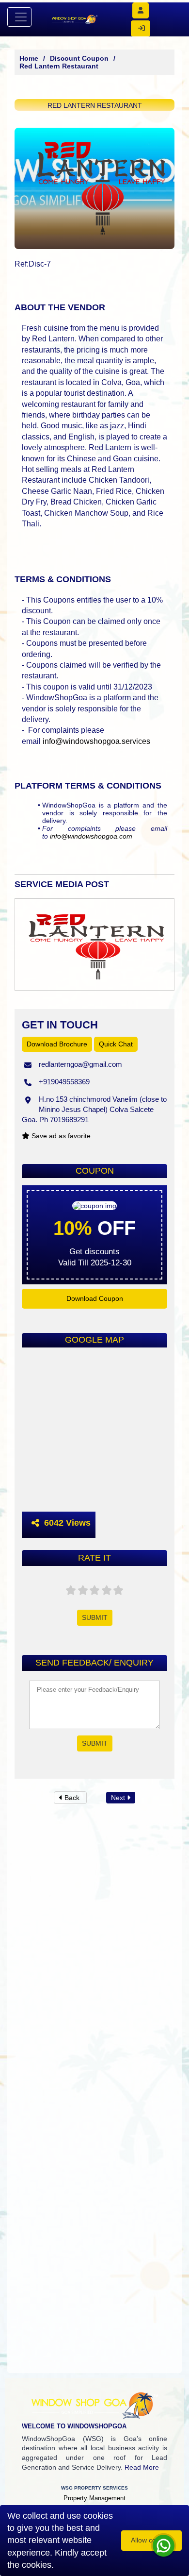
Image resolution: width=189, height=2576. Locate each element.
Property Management (94, 2498)
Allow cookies (151, 2540)
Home (29, 58)
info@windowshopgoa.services (96, 741)
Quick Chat (116, 1044)
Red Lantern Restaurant (59, 66)
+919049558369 (64, 1082)
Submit (95, 1617)
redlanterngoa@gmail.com (80, 1064)
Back (72, 1798)
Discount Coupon (79, 58)
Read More (142, 2467)
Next (119, 1798)
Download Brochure (57, 1044)
